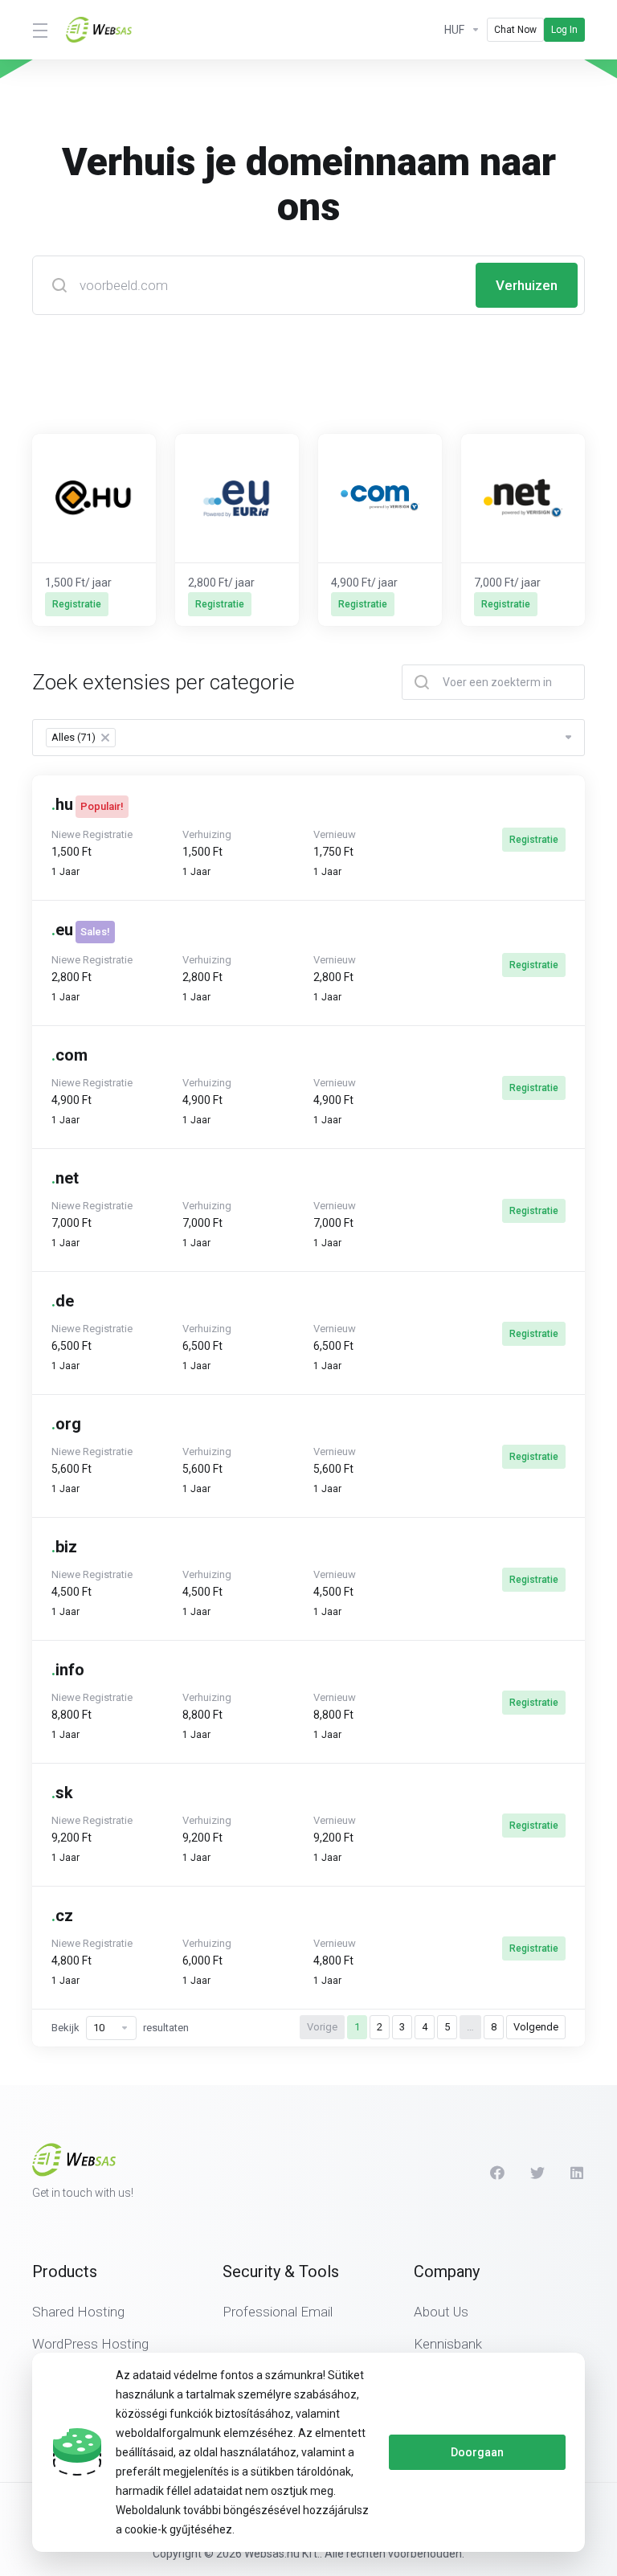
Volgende (536, 2027)
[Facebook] (497, 2173)
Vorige (322, 2027)
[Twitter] (537, 2173)
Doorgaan (477, 2452)
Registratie (534, 840)
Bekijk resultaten (120, 2028)
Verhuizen (527, 285)
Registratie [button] (77, 604)
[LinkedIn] (578, 2173)
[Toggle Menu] (39, 30)
